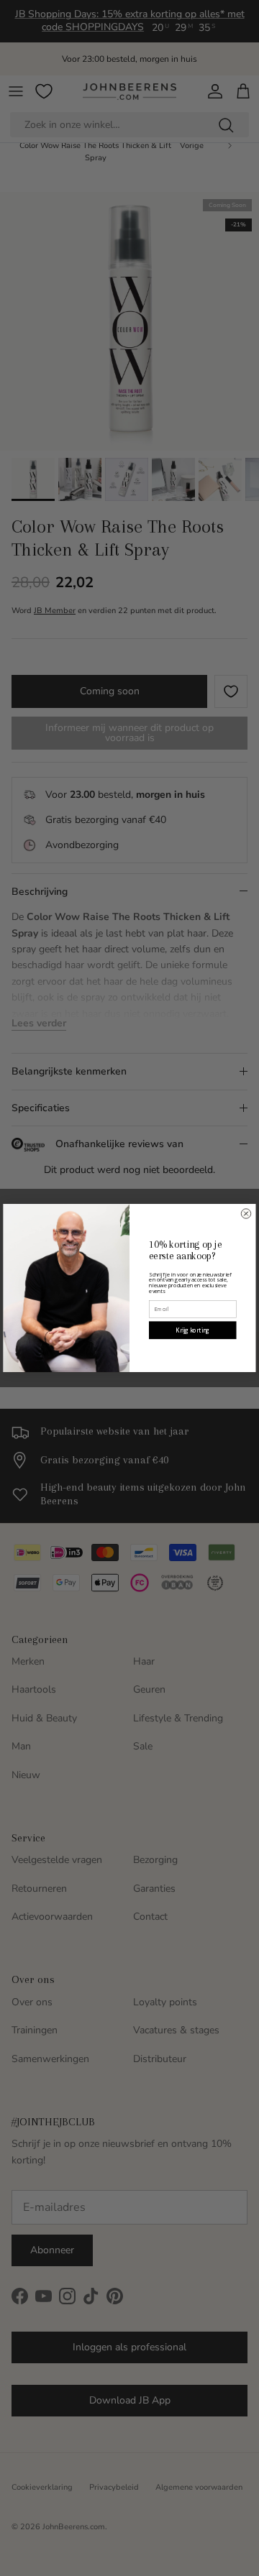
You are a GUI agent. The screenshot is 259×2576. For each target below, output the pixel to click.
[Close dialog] (246, 1214)
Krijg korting (192, 1330)
